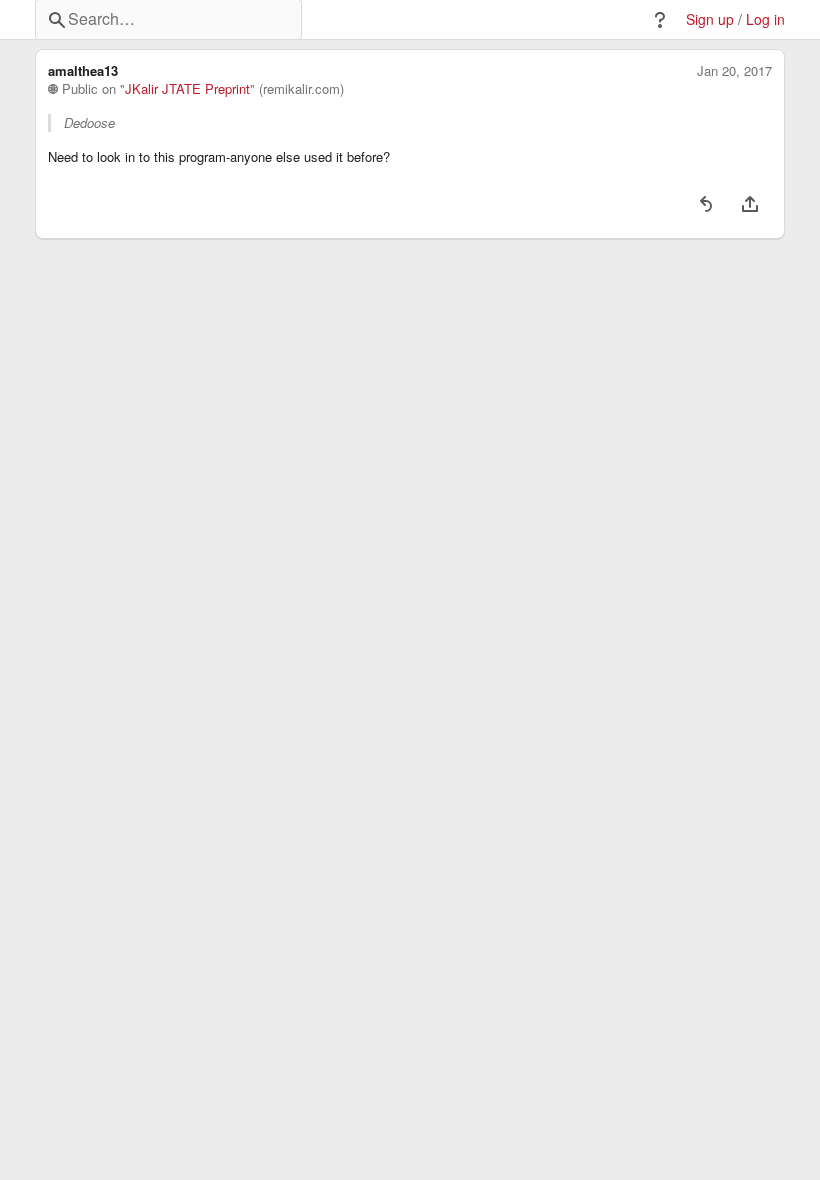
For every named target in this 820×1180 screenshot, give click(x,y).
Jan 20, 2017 (734, 71)
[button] (660, 20)
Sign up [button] (710, 19)
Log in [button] (765, 19)
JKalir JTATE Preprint (187, 89)
